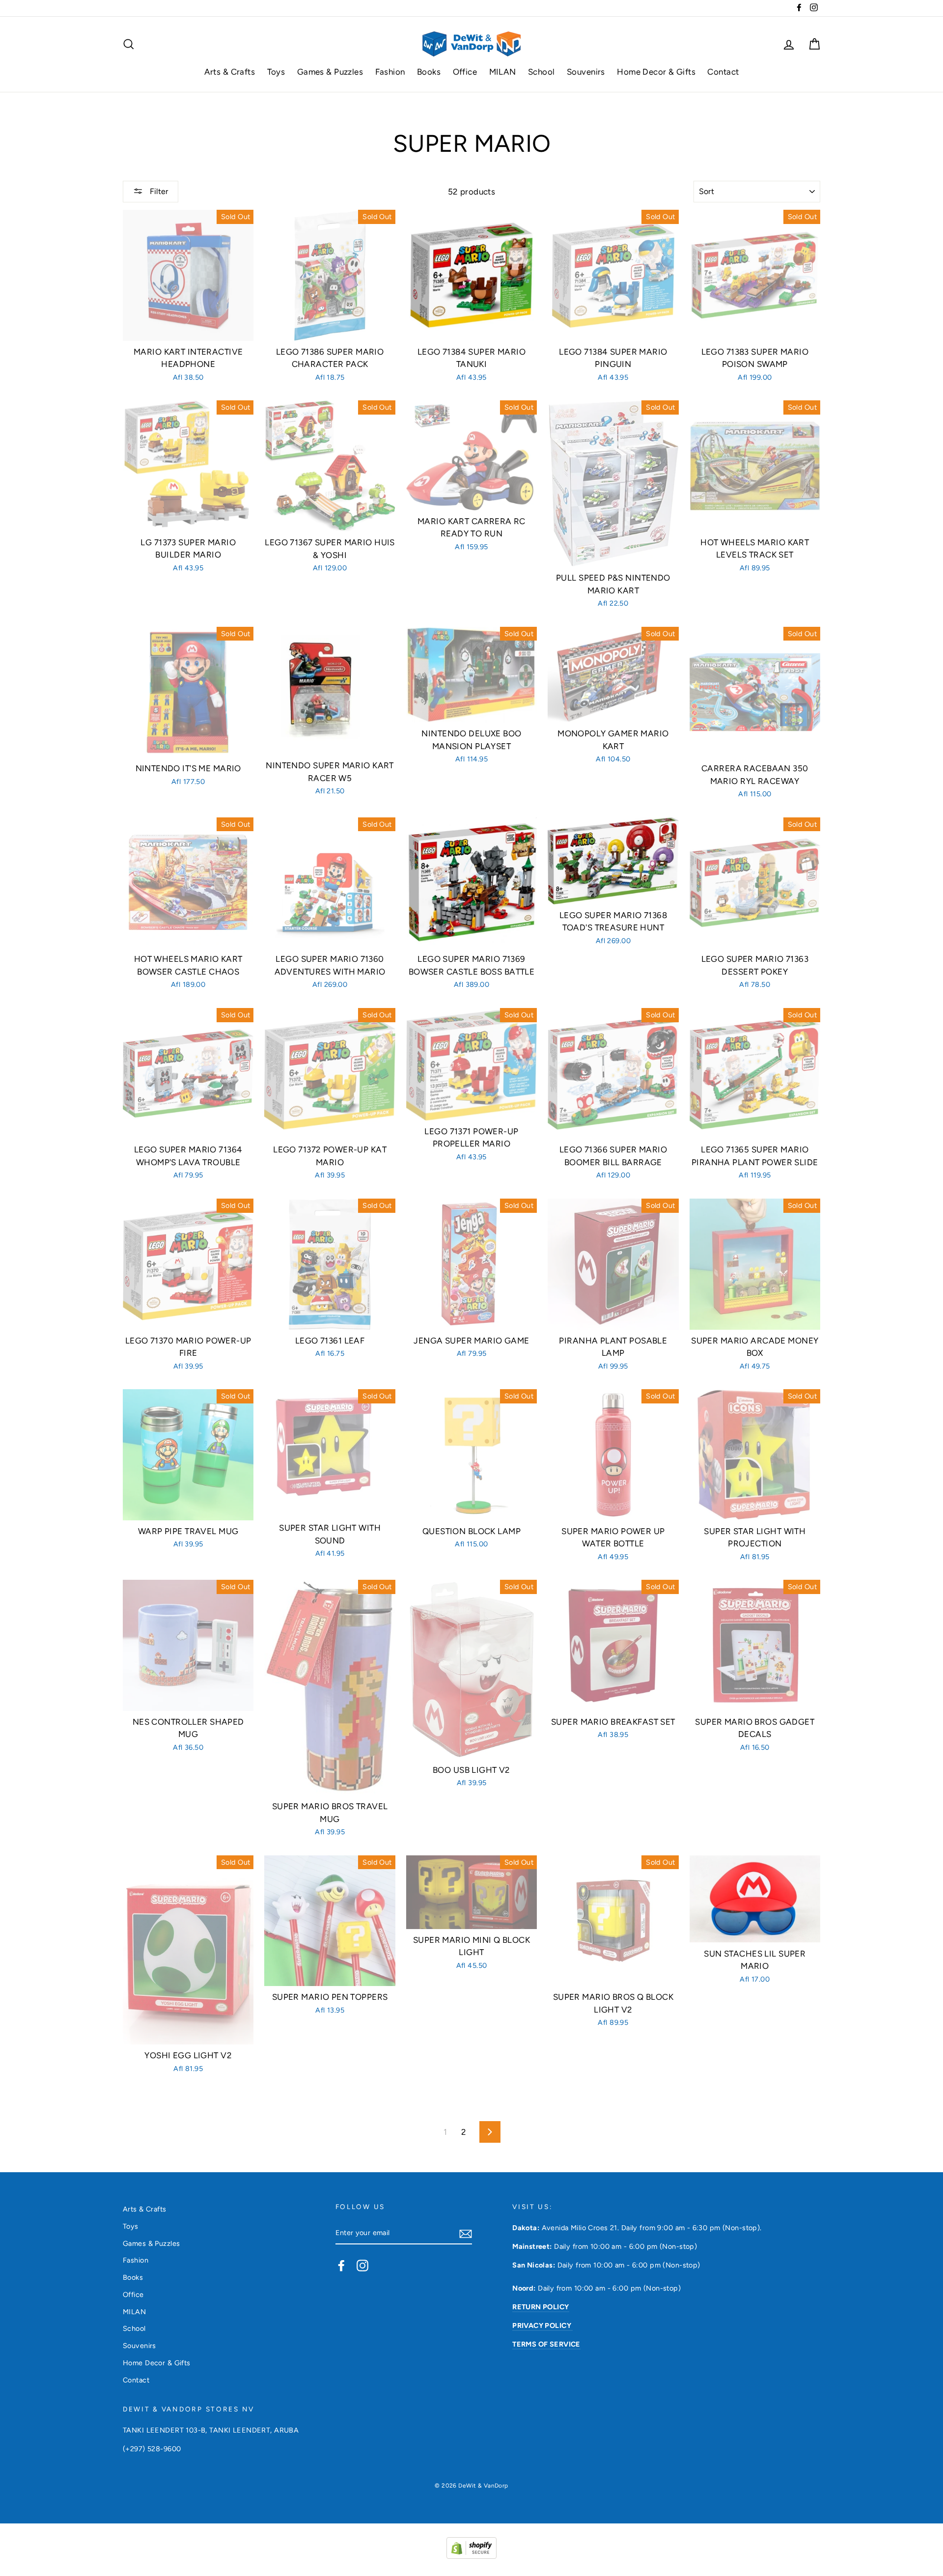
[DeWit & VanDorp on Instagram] (362, 2265)
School (541, 72)
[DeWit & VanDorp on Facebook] (341, 2265)
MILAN (503, 72)
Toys (276, 72)
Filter (158, 191)
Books (429, 72)
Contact (723, 72)
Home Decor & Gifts (656, 72)
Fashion (390, 72)
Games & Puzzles (330, 72)
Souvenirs (586, 72)
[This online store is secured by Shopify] (471, 2556)
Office (465, 72)
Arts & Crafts (230, 72)
